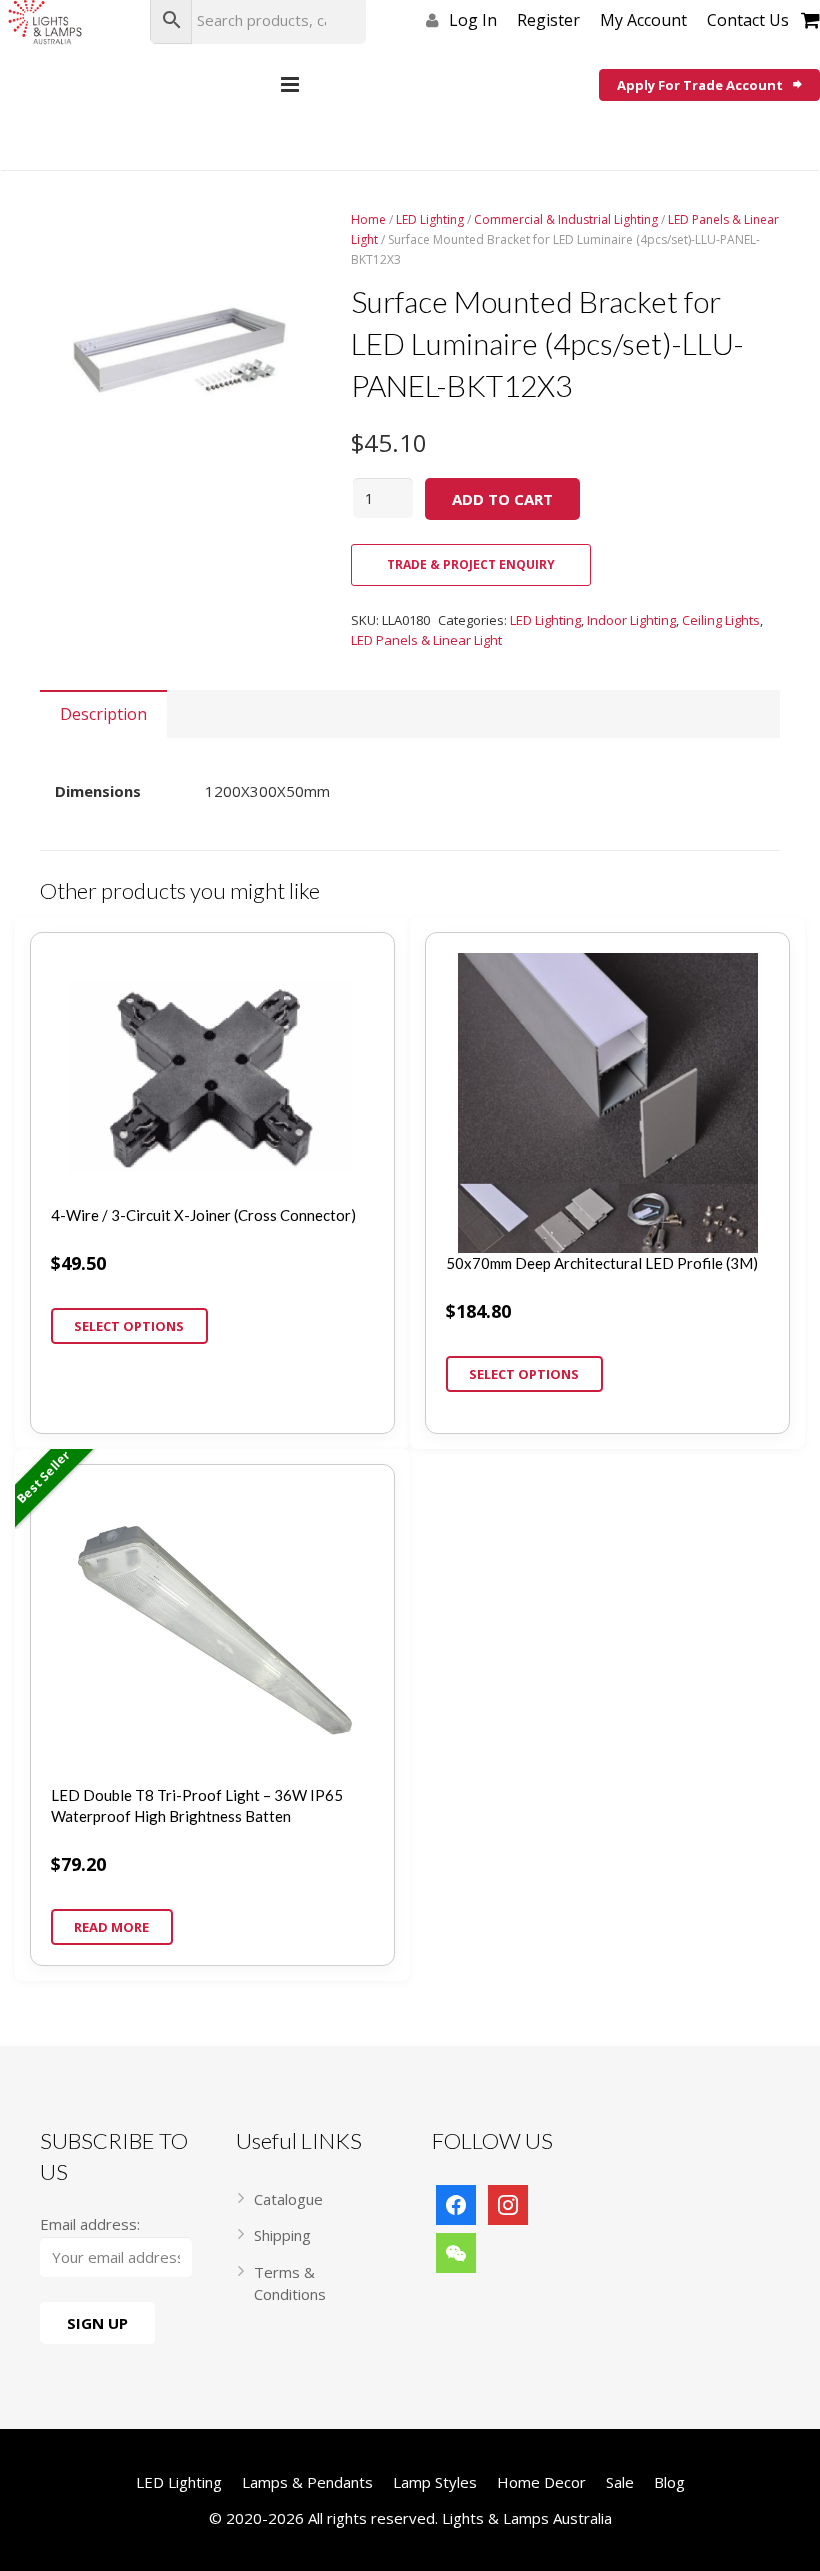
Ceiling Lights (721, 620)
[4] (180, 350)
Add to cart (502, 499)
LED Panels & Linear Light (426, 640)
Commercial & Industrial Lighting (566, 219)
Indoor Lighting (631, 620)
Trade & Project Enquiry (471, 564)
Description (103, 714)
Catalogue (288, 2199)
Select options (129, 1326)
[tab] (103, 714)
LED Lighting (430, 219)
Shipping (282, 2235)
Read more (111, 1927)
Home (368, 219)
